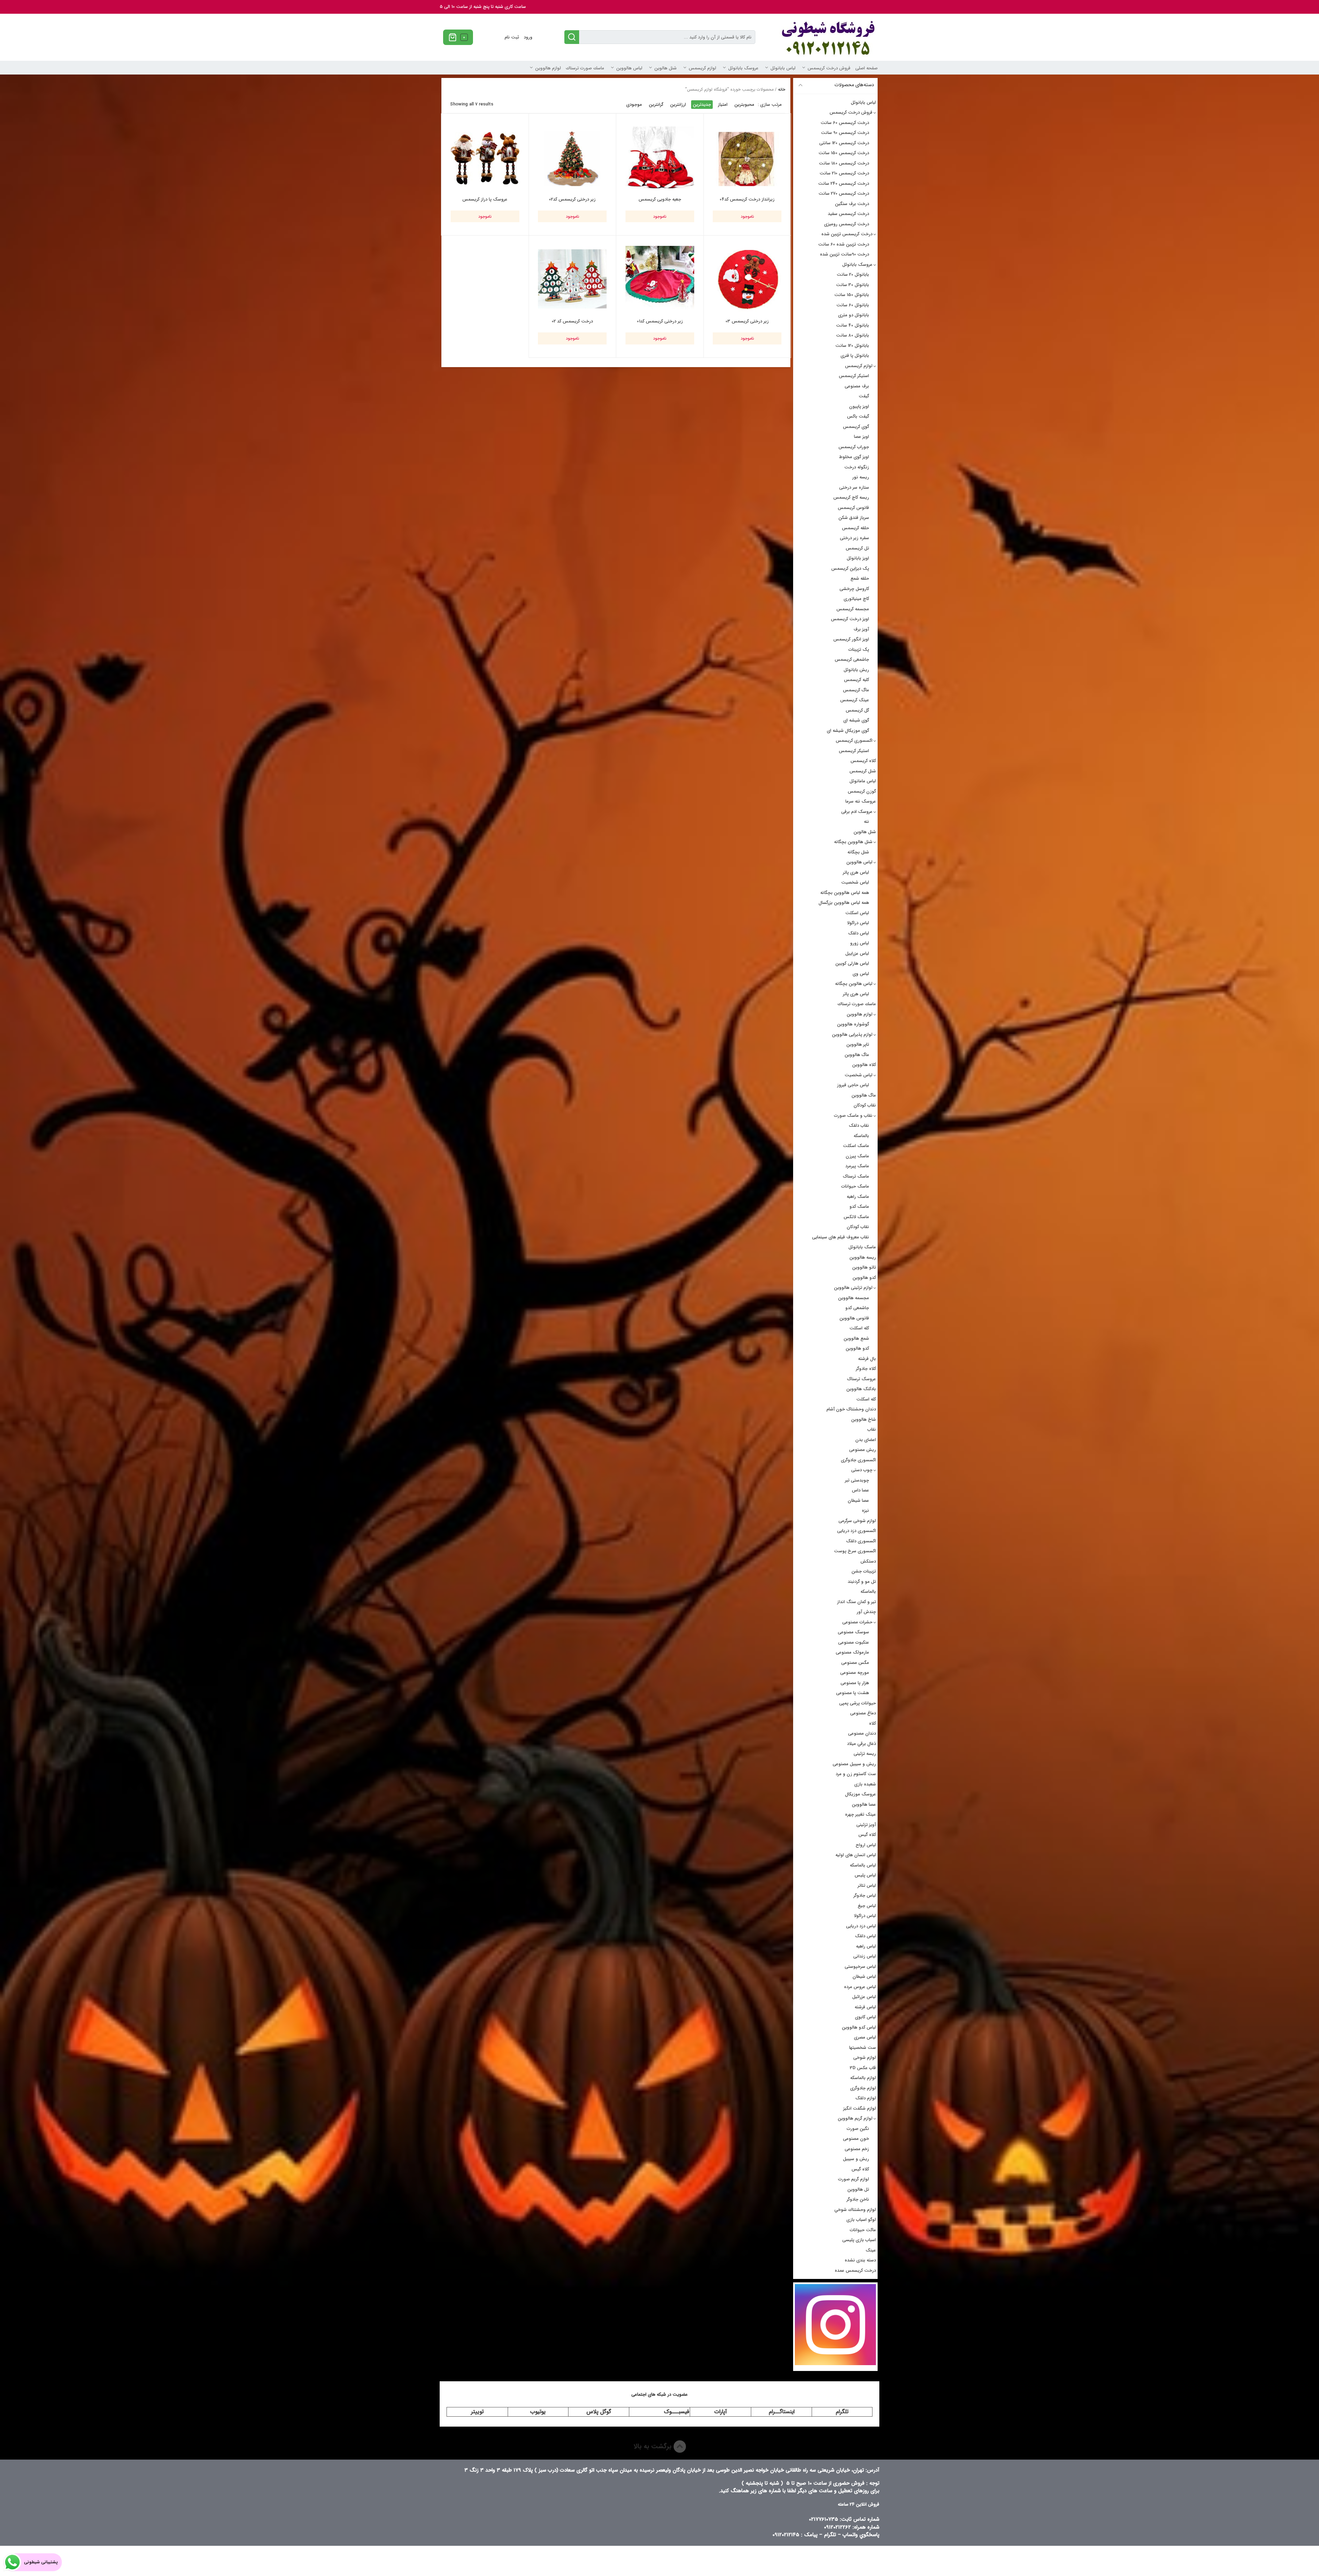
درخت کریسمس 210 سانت (844, 173)
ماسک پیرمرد (857, 1166)
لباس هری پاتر (856, 872)
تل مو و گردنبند (862, 1582)
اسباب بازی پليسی (859, 2240)
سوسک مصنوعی (853, 1632)
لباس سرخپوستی (860, 1967)
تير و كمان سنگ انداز (856, 1602)
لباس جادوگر (865, 1896)
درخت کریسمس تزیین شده (847, 234)
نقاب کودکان (865, 1105)
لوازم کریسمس (702, 68)
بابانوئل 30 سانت (853, 285)
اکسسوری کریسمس (854, 741)
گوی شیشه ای (856, 720)
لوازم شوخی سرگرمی (857, 1521)
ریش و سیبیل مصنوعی (854, 1764)
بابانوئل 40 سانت (853, 325)
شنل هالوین (666, 68)
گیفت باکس (858, 416)
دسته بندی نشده (860, 2260)
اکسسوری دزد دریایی (856, 1531)
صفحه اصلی (866, 68)
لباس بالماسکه (863, 1865)
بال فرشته (867, 1359)
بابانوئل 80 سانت (853, 335)
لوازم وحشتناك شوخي (855, 2210)
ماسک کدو (859, 1207)
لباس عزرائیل (864, 1997)
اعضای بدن (866, 1440)
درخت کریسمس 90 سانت (845, 133)
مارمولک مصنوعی (852, 1652)
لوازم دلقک (866, 2098)
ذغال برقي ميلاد (861, 1744)
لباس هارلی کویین (852, 963)
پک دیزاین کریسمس (850, 569)
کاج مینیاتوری (856, 599)
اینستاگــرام (782, 2412)
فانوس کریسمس (853, 508)
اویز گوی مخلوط (854, 457)
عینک (871, 2250)
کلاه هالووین (864, 1065)
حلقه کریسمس (855, 528)
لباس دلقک (859, 933)
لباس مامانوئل (863, 781)
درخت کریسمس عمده (855, 2271)
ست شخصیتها (863, 2048)
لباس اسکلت (857, 913)
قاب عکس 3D (863, 2068)
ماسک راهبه (858, 1197)
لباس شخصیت (855, 882)
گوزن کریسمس (862, 791)
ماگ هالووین (857, 1055)
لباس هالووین (629, 68)
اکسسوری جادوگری (858, 1460)
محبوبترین (744, 105)
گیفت (864, 396)
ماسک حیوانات (855, 1186)
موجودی (634, 105)
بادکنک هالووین (861, 1389)
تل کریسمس (857, 548)
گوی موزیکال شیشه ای (848, 731)
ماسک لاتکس (856, 1217)
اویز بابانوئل (858, 558)
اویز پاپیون (859, 406)
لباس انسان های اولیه (856, 1855)
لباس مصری (865, 2037)
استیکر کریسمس (854, 376)
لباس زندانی (865, 1956)
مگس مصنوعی (855, 1663)
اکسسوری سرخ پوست (855, 1551)
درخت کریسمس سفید (848, 214)
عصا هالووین (864, 1805)
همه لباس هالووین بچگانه (845, 893)
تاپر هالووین (858, 1045)
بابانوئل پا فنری (855, 356)
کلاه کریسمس (863, 761)
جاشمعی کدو (857, 1308)
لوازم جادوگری (863, 2088)
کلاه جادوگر (866, 1369)
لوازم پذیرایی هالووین (852, 1035)
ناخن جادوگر (858, 2199)
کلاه (872, 1723)
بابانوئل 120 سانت (852, 346)
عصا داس (860, 1490)
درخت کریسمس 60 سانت (845, 123)
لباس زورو (860, 943)
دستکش (868, 1561)
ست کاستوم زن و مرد (856, 1774)
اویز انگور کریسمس (851, 639)
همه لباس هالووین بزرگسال (844, 903)
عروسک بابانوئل (743, 68)
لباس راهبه (866, 1946)
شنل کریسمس (863, 771)
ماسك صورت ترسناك (585, 68)
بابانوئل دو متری (854, 315)
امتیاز (723, 105)
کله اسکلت (859, 1328)
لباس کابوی (865, 2017)
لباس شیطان (864, 1977)
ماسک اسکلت (856, 1146)
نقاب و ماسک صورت (853, 1116)
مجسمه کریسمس (853, 609)
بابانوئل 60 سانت (853, 305)
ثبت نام (512, 37)
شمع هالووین (856, 1338)
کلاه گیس (867, 1835)
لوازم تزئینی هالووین (853, 1288)
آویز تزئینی (866, 1825)
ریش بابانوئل (856, 670)
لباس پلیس (865, 1875)
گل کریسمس (857, 710)
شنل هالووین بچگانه (853, 842)
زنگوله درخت (857, 467)
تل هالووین (858, 2189)
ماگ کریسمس (856, 690)
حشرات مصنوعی (857, 1622)
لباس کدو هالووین (859, 2027)
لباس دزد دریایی (861, 1926)
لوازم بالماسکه (863, 2078)
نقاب (872, 1429)
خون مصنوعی (856, 2139)
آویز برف (861, 629)
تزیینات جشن (864, 1571)
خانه (782, 89)
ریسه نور (861, 477)
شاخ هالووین (864, 1420)
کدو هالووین (864, 1278)
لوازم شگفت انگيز (860, 2108)
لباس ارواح (866, 1845)
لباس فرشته (865, 2007)
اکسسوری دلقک (861, 1541)
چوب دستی (862, 1470)
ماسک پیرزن (857, 1156)
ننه (866, 822)
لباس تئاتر (867, 1886)
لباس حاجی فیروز (853, 1085)
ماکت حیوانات (863, 2230)
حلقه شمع (860, 578)
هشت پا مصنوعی (853, 1693)
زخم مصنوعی (857, 2149)
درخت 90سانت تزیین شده (844, 254)
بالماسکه (861, 1136)
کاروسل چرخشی (854, 589)
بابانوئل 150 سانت (852, 295)
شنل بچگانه (858, 852)
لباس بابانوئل (783, 68)
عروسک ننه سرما (861, 801)
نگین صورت (858, 2129)
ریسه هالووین (863, 1257)
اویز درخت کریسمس (850, 619)
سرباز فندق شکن (854, 518)
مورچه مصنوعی (855, 1673)
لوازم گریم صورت (854, 2179)
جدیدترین (702, 105)
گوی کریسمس (856, 427)
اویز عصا (861, 437)
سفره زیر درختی (854, 538)
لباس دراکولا (858, 923)
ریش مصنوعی (863, 1450)
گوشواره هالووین (853, 1024)
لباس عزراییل (857, 954)
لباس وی (861, 974)
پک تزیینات (859, 650)
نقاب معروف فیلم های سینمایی (841, 1237)
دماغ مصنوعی (863, 1713)
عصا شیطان (858, 1501)
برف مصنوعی (857, 386)
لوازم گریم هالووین (855, 2118)
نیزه (865, 1511)
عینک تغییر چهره (860, 1814)
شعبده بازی (865, 1784)
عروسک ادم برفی (857, 812)
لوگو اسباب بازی (861, 2220)
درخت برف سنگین (852, 204)
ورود (528, 37)
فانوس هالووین (854, 1318)
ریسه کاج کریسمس (851, 497)
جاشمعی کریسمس (852, 660)
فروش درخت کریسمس (829, 68)
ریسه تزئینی (865, 1754)
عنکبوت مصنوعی (854, 1642)
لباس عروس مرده (860, 1987)
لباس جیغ (867, 1906)
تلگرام (842, 2412)
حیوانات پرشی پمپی (858, 1703)
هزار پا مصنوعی (855, 1683)
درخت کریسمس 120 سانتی (844, 143)
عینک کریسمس (855, 700)
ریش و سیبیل (856, 2159)
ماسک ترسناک (856, 1176)
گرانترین (656, 105)
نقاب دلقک (859, 1126)
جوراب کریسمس (854, 447)
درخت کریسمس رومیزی (847, 224)
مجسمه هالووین (854, 1298)
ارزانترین (678, 105)
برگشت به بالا (653, 2446)
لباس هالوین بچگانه (854, 984)
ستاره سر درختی (854, 487)
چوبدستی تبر (857, 1480)
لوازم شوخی (865, 2058)
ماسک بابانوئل (862, 1247)
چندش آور (866, 1612)
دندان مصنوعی (862, 1733)
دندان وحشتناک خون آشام (851, 1409)
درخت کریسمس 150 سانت (844, 153)
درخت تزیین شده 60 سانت (844, 244)
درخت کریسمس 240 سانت (844, 184)
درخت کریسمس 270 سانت (844, 194)
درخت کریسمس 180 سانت (844, 163)
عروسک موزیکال (860, 1794)
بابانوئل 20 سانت (853, 275)
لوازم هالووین (548, 68)
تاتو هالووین (864, 1267)
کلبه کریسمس (856, 680)
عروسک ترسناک (861, 1379)
